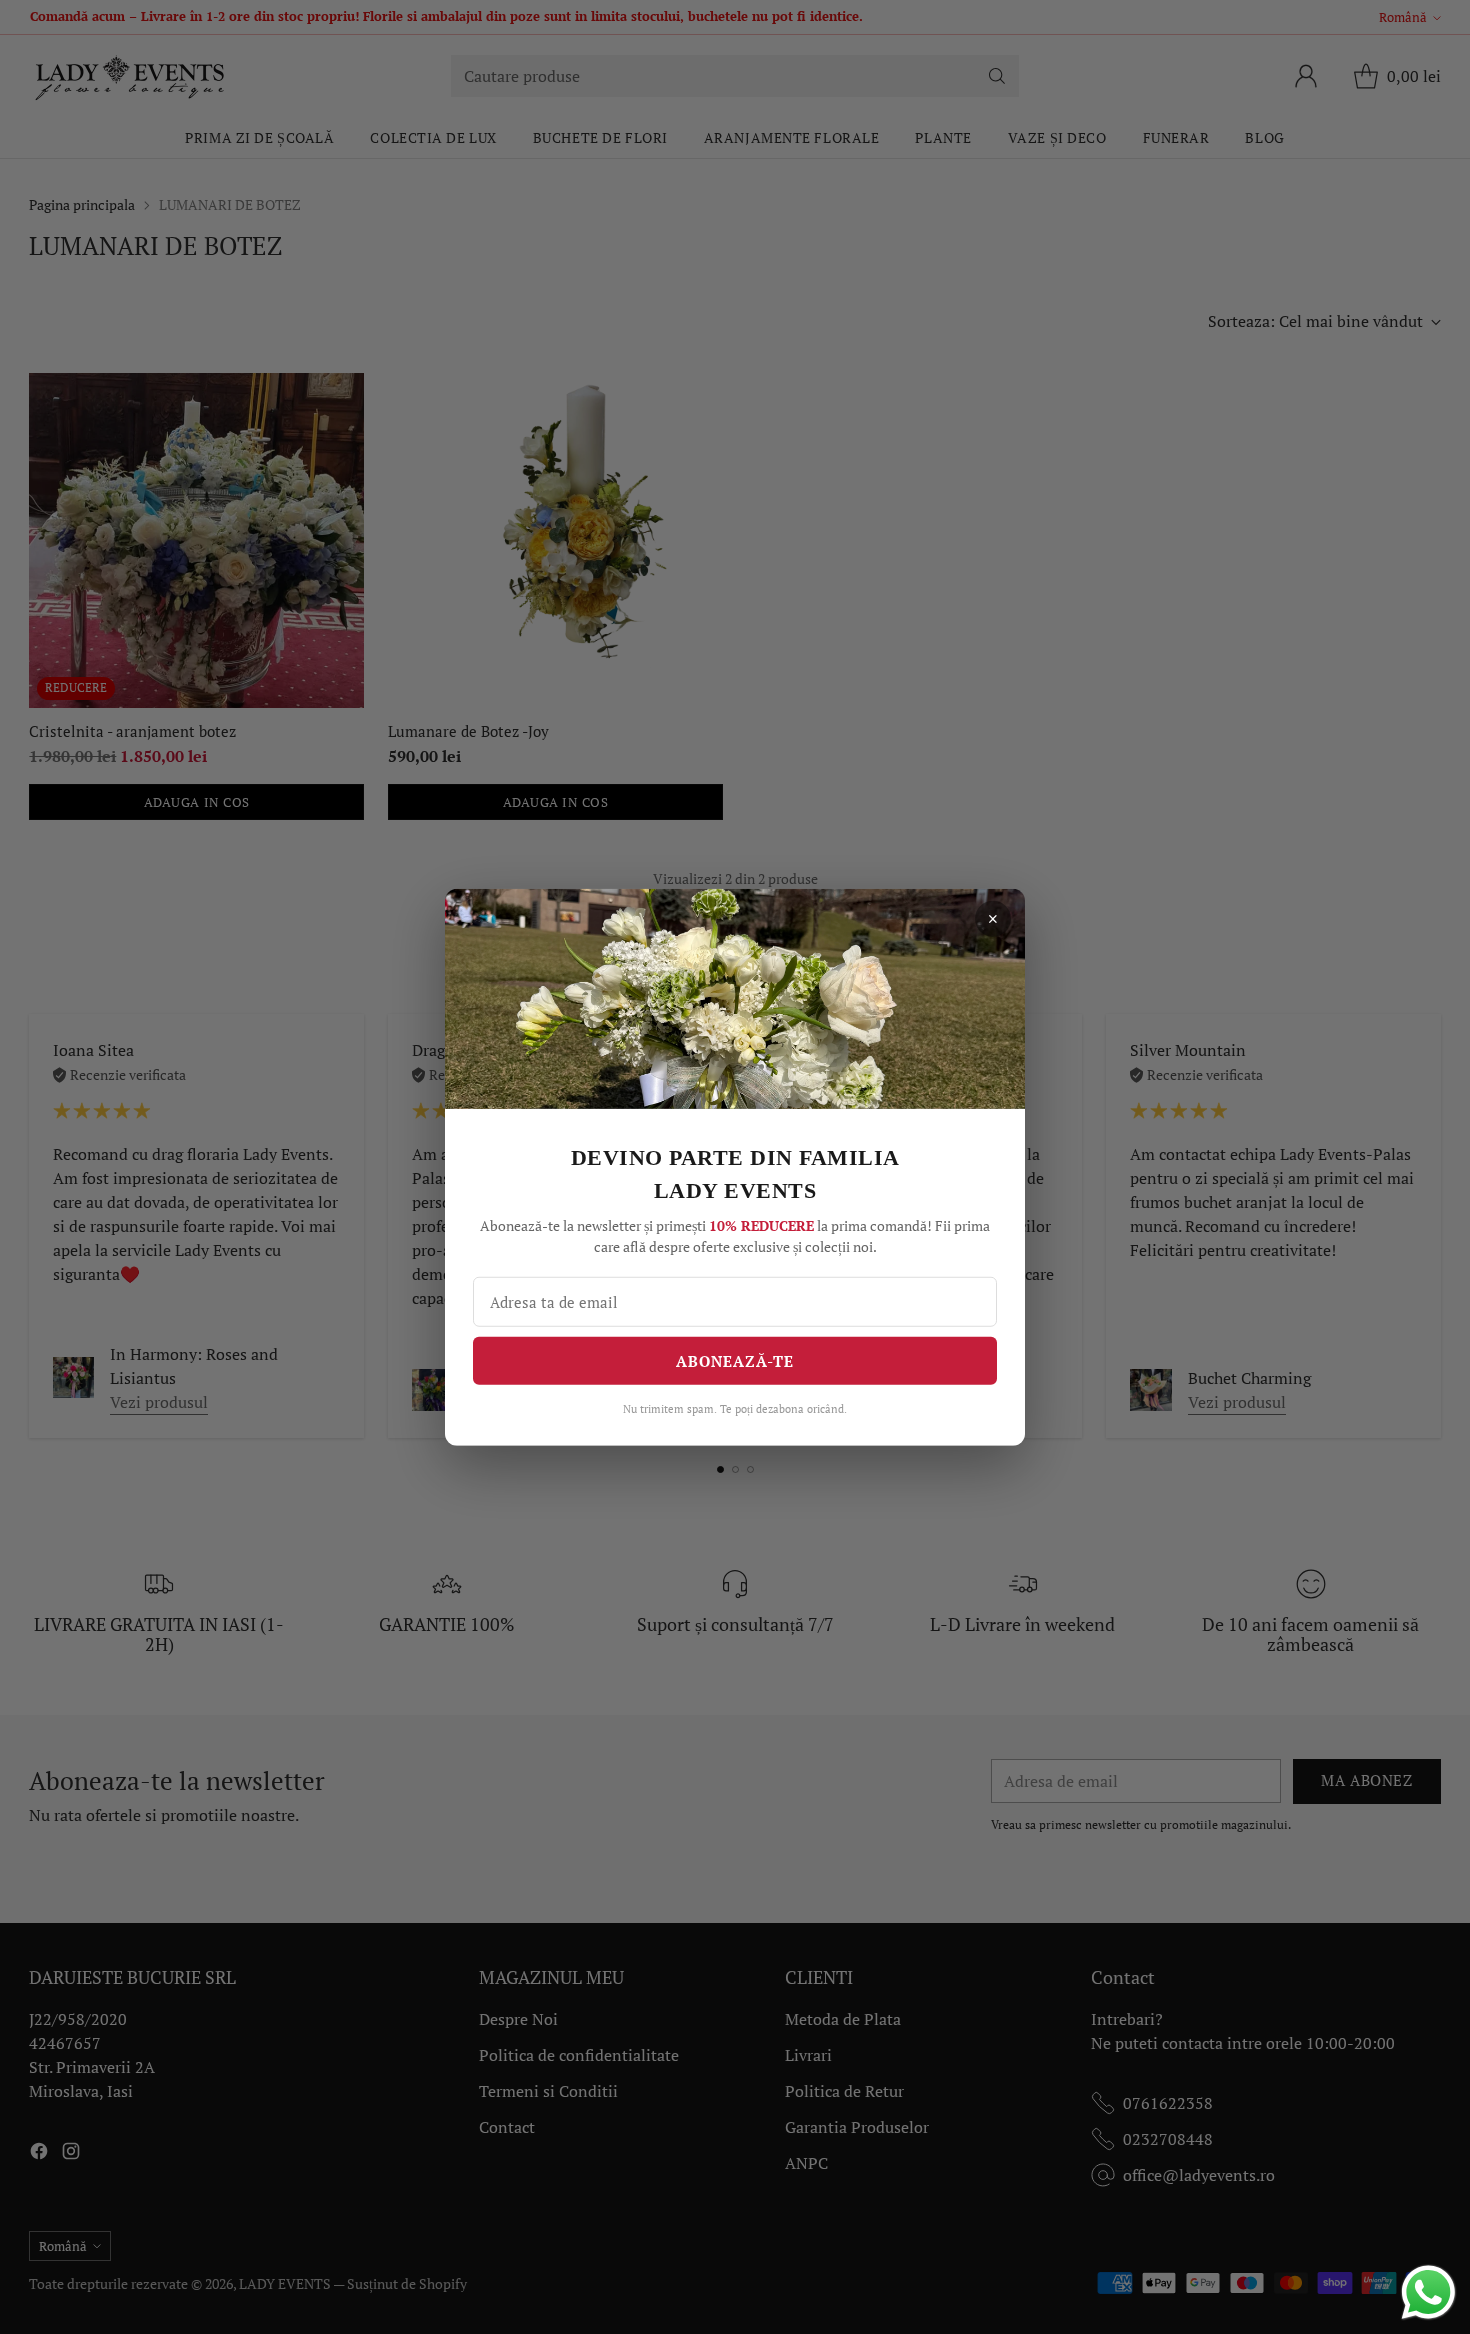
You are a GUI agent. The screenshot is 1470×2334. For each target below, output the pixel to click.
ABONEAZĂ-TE (735, 1361)
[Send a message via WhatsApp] (1428, 2292)
